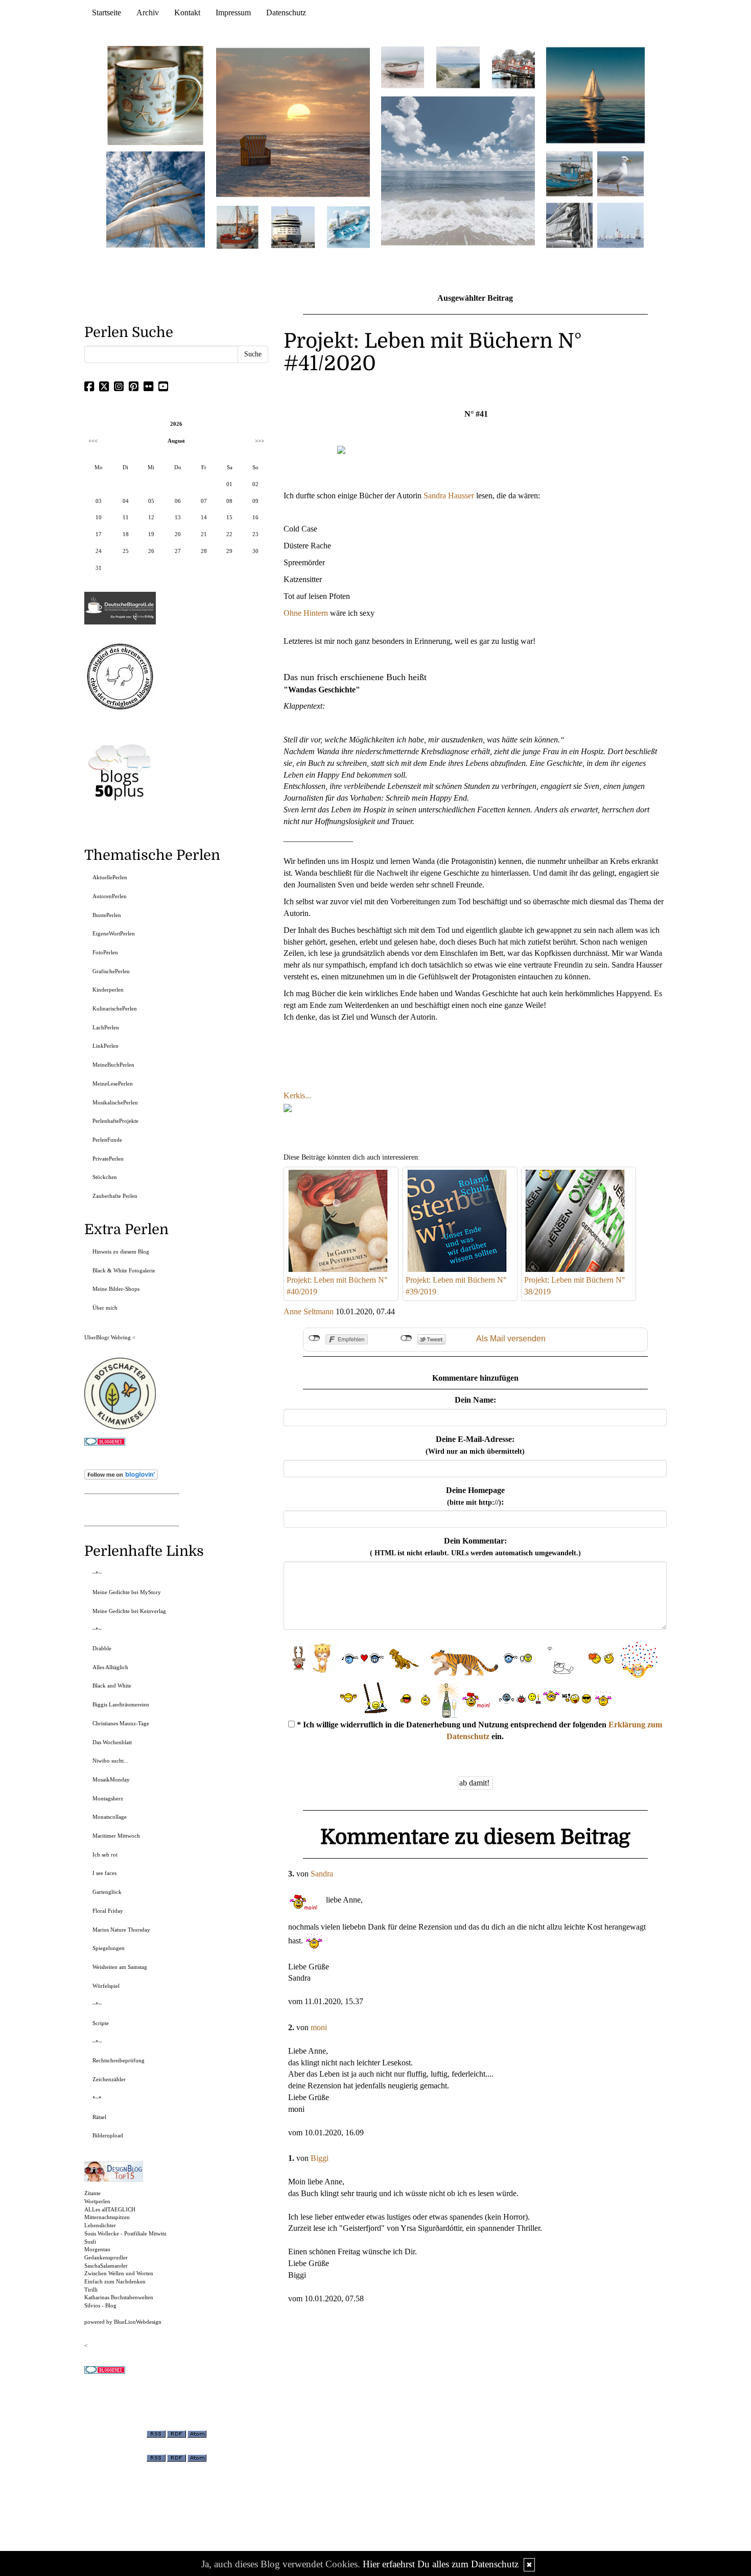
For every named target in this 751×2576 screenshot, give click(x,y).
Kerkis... (297, 1096)
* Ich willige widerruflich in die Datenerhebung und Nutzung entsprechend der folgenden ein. (478, 1730)
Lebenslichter (100, 2225)
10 (99, 517)
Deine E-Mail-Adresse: (475, 1445)
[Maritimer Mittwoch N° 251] (156, 95)
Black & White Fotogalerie (124, 1270)
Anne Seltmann (309, 1311)
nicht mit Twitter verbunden (406, 1338)
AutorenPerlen (110, 896)
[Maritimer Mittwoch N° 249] (293, 122)
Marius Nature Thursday (121, 1930)
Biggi (320, 2158)
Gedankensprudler (106, 2257)
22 (229, 534)
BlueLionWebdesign (138, 2322)
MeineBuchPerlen (113, 1065)
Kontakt (187, 13)
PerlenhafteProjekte (115, 1121)
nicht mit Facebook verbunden (314, 1338)
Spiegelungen (109, 1948)
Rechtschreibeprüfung (119, 2060)
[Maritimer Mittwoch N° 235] (569, 224)
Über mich (105, 1308)
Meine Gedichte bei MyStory (127, 1592)
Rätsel (99, 2117)
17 (99, 534)
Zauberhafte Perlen (115, 1196)
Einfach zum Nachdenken (115, 2281)
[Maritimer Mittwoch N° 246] (293, 226)
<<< (93, 441)
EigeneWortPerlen (114, 933)
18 (126, 534)
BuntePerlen (107, 915)
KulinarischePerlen (115, 1008)
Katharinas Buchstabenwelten (119, 2297)
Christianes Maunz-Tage (121, 1723)
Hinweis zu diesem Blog (121, 1251)
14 (204, 517)
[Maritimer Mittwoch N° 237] (596, 95)
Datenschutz (286, 13)
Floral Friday (108, 1911)
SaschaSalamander (106, 2266)
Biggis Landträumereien (121, 1704)
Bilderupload (108, 2135)
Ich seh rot (105, 1855)
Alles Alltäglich (110, 1667)
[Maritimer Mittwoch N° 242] (403, 67)
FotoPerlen (105, 952)
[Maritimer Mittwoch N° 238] (458, 170)
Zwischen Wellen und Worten (119, 2273)
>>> (260, 441)
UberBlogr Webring (108, 1337)
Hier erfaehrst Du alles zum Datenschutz (441, 2564)
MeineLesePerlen (113, 1084)
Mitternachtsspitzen (107, 2217)
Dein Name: (475, 1400)
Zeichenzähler (109, 2079)
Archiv (148, 13)
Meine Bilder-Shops (116, 1289)
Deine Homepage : (475, 1496)
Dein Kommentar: (475, 1547)
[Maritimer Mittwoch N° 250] (156, 198)
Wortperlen (97, 2201)
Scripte (101, 2023)
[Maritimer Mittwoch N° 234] (620, 173)
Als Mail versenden (511, 1339)
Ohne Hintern (306, 613)
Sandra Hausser (449, 496)
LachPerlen (106, 1027)
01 (229, 484)
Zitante (92, 2193)
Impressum (233, 13)
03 (99, 501)
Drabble (102, 1648)
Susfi (90, 2242)
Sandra (322, 1874)
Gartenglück (107, 1892)
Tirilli (91, 2290)
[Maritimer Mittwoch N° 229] (620, 224)
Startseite (107, 13)
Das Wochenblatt (112, 1742)
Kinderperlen (108, 990)
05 (151, 501)
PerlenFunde (107, 1140)
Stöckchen (105, 1177)
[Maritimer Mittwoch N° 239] (513, 67)
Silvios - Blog (100, 2305)
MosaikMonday (111, 1779)
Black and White (112, 1686)
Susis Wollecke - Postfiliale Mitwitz (125, 2233)
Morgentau (97, 2249)
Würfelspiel (106, 1986)
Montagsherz (108, 1798)
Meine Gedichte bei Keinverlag (129, 1611)
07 (204, 501)
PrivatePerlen (108, 1159)
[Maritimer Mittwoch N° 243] (348, 226)
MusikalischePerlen (115, 1102)
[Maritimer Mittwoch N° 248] (238, 226)
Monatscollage (110, 1817)
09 (255, 501)
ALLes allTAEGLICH (110, 2209)
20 (178, 534)
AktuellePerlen (110, 877)
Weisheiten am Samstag (120, 1967)
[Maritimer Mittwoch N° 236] (569, 173)
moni (319, 2027)
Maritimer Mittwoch (116, 1836)
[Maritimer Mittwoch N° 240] (458, 67)
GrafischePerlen (111, 971)
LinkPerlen (105, 1046)
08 (229, 501)
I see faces (104, 1873)
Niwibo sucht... (110, 1761)
